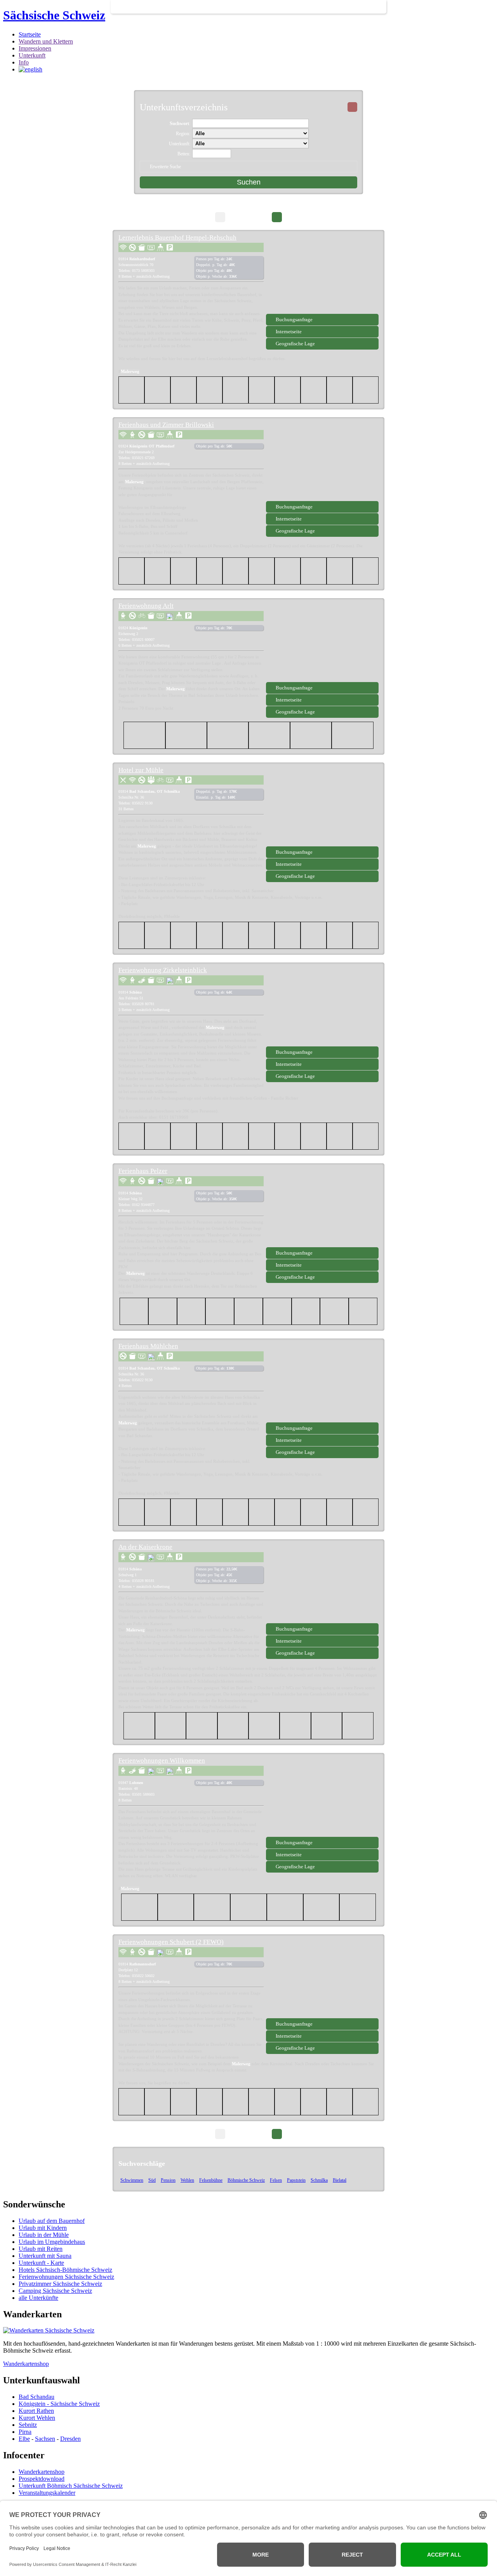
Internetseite (289, 332)
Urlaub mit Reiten (41, 2249)
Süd (152, 2180)
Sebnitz (28, 2425)
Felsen (276, 2180)
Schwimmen (132, 2180)
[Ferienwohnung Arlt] (322, 643)
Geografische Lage (295, 344)
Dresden (70, 2439)
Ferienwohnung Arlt (146, 606)
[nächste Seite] (277, 217)
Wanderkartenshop (26, 2364)
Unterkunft (32, 55)
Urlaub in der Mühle (44, 2235)
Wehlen (187, 2180)
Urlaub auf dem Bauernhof (52, 2221)
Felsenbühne (211, 2180)
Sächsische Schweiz (54, 15)
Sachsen (45, 2439)
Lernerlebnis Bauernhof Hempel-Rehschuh (177, 238)
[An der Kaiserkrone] (322, 1584)
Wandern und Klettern (46, 41)
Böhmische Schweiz (246, 2180)
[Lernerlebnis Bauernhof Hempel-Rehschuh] (322, 275)
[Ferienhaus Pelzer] (322, 1208)
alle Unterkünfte (38, 2298)
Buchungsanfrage (294, 319)
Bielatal (340, 2180)
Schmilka (319, 2180)
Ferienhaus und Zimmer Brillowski (166, 425)
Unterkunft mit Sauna (45, 2256)
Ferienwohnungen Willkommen (162, 1761)
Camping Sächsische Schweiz (55, 2291)
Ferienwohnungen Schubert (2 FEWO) (171, 1942)
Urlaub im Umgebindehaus (52, 2242)
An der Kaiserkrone (145, 1547)
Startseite (30, 34)
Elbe (24, 2439)
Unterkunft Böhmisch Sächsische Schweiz (71, 2486)
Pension (168, 2180)
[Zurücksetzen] (352, 107)
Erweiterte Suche (165, 167)
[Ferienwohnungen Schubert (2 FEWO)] (322, 1979)
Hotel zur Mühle (141, 770)
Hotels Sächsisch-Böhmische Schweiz (65, 2270)
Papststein (296, 2180)
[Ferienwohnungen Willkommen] (322, 1798)
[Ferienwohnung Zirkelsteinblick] (322, 1007)
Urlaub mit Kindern (43, 2228)
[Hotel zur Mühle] (322, 807)
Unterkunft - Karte (41, 2263)
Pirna (25, 2432)
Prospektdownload (42, 2479)
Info (24, 62)
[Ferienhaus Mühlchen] (322, 1383)
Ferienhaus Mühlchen (148, 1346)
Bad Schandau (36, 2397)
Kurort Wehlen (37, 2418)
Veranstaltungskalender (47, 2493)
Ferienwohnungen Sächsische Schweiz (66, 2277)
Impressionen (35, 48)
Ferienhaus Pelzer (143, 1171)
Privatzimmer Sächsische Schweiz (60, 2284)
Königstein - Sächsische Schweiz (59, 2404)
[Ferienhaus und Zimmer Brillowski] (322, 462)
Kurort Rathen (36, 2411)
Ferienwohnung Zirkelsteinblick (163, 970)
